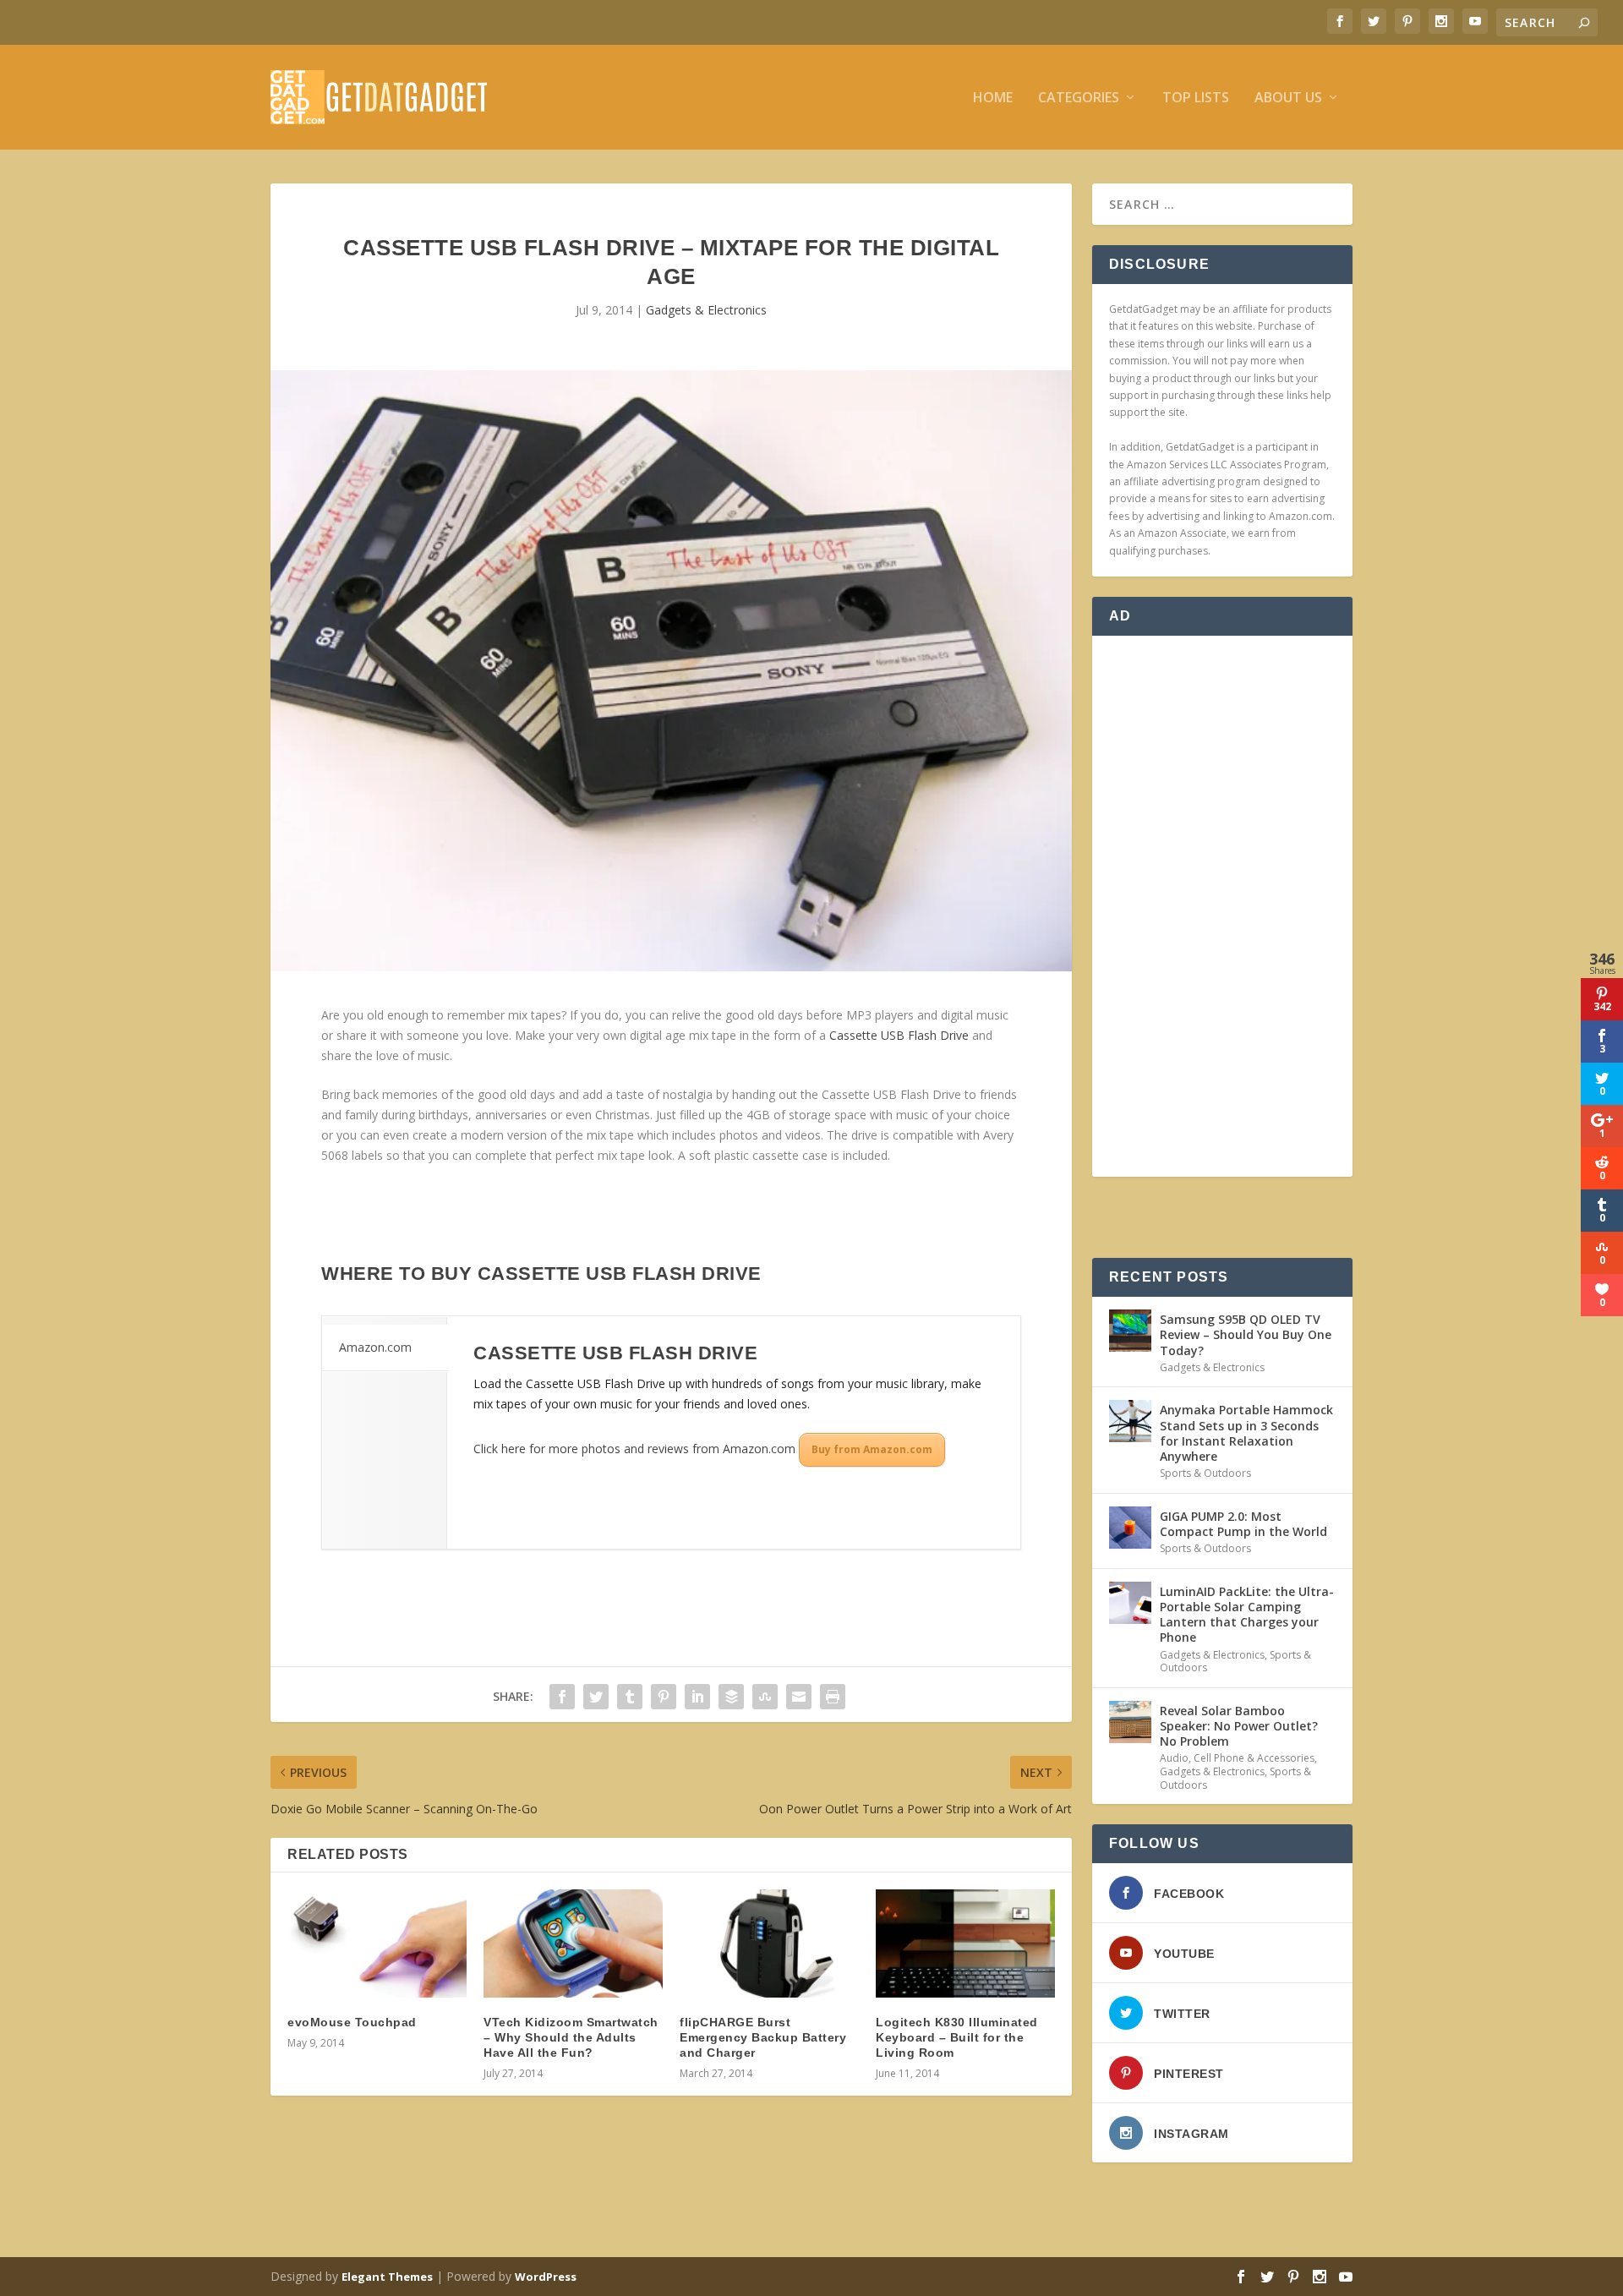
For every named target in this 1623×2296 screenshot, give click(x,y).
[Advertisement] (1222, 906)
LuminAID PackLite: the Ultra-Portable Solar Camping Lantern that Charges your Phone (1247, 1615)
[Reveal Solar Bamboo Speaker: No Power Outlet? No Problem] (1130, 1722)
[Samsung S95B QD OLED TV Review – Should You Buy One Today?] (1130, 1331)
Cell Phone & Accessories (1254, 1758)
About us (1288, 98)
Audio (1174, 1758)
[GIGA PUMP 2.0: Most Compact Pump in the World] (1130, 1528)
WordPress (546, 2277)
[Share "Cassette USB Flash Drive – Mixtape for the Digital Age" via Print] (833, 1697)
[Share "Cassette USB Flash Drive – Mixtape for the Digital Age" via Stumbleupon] (765, 1697)
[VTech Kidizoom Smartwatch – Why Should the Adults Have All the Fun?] (573, 1943)
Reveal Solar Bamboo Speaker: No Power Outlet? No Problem (1239, 1726)
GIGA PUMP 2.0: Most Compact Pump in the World (1243, 1524)
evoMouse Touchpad (352, 2022)
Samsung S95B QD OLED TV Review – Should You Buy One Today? (1246, 1334)
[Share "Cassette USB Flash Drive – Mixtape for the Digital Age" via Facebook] (562, 1697)
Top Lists (1196, 98)
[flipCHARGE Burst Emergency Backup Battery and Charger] (769, 1943)
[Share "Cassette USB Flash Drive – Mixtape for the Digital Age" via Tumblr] (630, 1697)
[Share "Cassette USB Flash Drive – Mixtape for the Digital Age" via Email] (799, 1697)
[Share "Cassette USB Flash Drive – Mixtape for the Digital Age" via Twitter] (596, 1697)
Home (993, 98)
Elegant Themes (387, 2277)
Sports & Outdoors (1205, 1473)
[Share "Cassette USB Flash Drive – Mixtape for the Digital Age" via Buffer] (731, 1697)
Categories (1079, 98)
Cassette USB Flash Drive (899, 1035)
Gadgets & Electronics (706, 310)
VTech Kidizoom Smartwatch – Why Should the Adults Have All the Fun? (571, 2037)
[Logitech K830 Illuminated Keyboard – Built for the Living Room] (965, 1943)
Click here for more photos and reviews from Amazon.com (634, 1449)
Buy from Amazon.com (872, 1449)
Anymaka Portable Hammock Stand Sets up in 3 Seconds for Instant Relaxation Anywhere (1246, 1433)
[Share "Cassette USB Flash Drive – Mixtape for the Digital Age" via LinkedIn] (697, 1697)
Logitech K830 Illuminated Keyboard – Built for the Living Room (957, 2037)
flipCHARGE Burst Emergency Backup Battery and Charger (763, 2037)
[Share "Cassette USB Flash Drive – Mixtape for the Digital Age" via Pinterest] (664, 1697)
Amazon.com (375, 1347)
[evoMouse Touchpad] (377, 1943)
